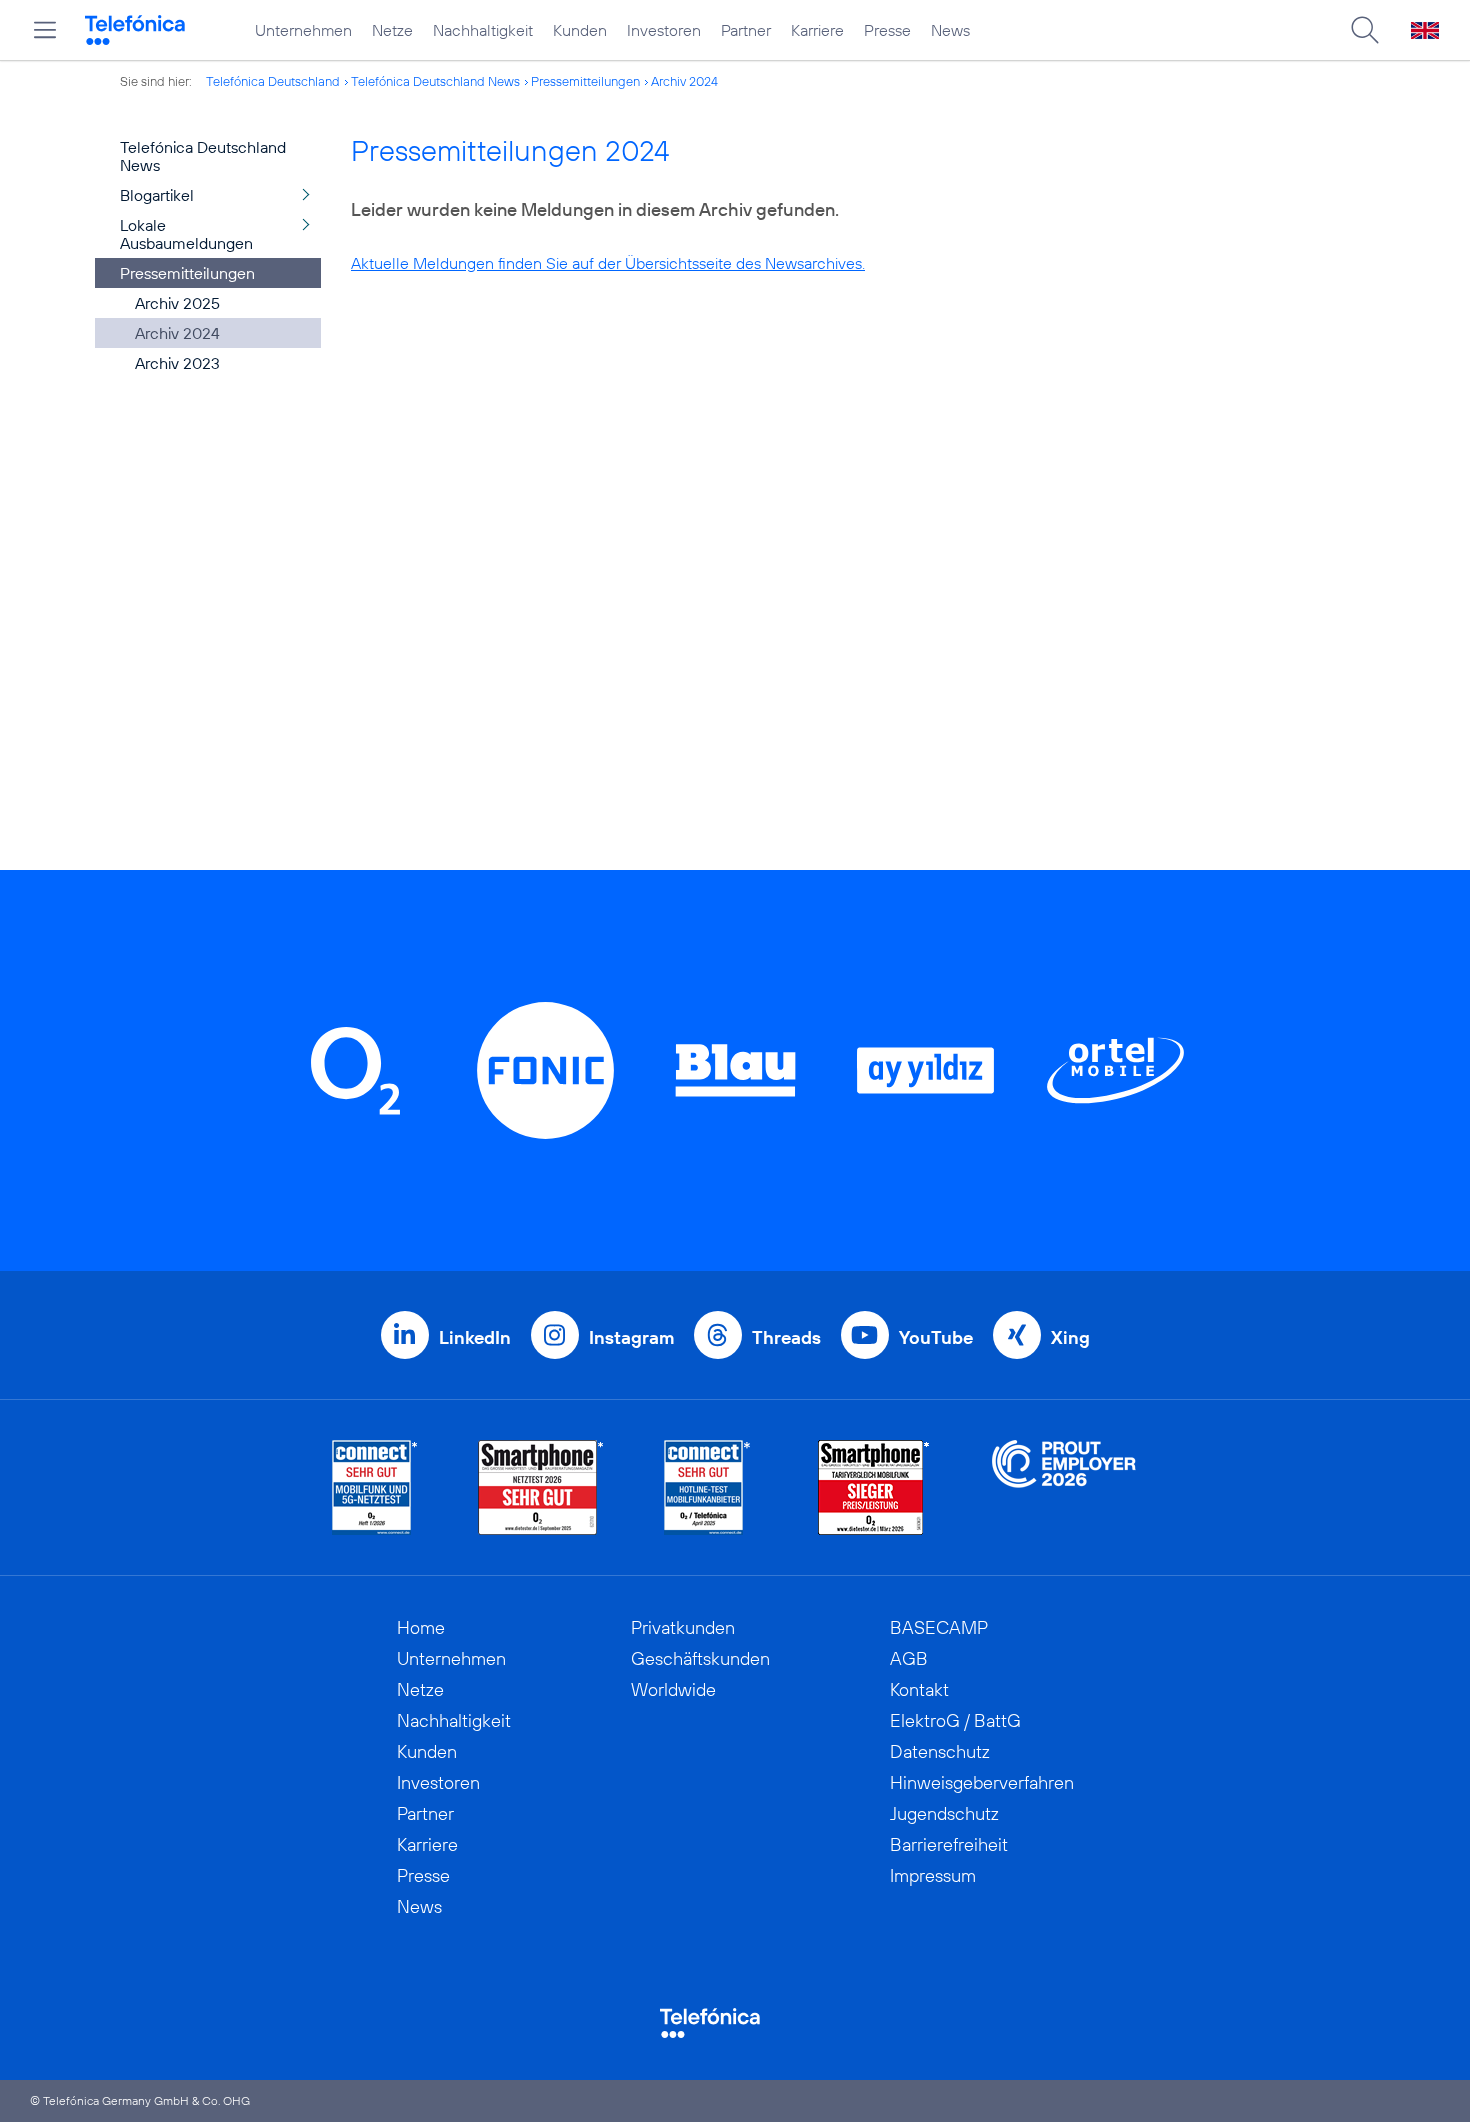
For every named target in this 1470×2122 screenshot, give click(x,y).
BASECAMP (939, 1627)
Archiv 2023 (177, 363)
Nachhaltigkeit (483, 30)
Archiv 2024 (684, 81)
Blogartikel (157, 195)
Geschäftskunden (700, 1658)
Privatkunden (683, 1627)
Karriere (817, 30)
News (950, 30)
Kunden (580, 30)
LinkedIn (475, 1337)
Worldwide (673, 1689)
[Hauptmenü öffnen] (45, 30)
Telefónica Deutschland (273, 81)
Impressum (933, 1875)
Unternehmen (303, 30)
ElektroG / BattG (955, 1720)
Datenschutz (940, 1751)
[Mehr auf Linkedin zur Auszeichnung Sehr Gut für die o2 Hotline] (707, 1487)
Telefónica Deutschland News (435, 81)
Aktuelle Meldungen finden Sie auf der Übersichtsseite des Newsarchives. (608, 263)
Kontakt (919, 1689)
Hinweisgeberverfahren (982, 1782)
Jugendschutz (944, 1813)
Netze (392, 30)
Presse (887, 30)
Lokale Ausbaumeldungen (186, 234)
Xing (1070, 1337)
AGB (909, 1658)
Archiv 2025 (177, 303)
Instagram (631, 1337)
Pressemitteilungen (585, 81)
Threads (786, 1337)
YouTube (936, 1337)
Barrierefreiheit (949, 1844)
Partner (746, 30)
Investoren (664, 30)
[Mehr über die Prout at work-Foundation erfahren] (1064, 1487)
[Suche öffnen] (1365, 30)
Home (421, 1627)
